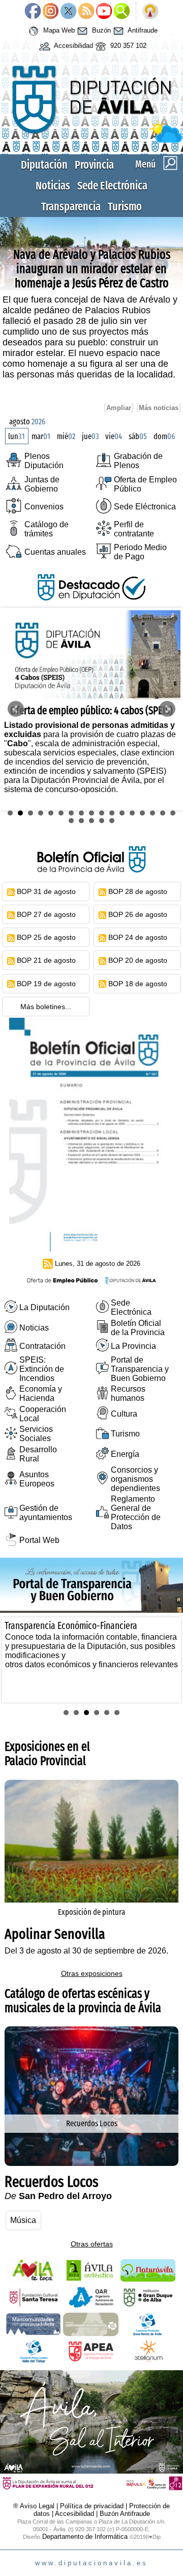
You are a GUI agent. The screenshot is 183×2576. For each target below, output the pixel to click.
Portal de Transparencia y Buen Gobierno (140, 1369)
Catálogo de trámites (47, 529)
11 (112, 813)
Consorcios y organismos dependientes (135, 1479)
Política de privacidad (92, 2506)
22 (112, 821)
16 (163, 813)
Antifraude (142, 31)
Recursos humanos (128, 1393)
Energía (125, 1454)
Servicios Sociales (36, 1434)
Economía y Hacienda (41, 1393)
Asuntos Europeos (37, 1479)
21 (102, 821)
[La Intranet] (150, 12)
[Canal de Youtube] (104, 12)
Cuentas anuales (55, 552)
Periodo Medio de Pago (140, 552)
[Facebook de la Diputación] (33, 12)
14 (142, 813)
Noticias (53, 186)
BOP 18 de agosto (138, 984)
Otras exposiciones (92, 1973)
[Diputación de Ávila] (91, 140)
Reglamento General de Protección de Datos (136, 1513)
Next (167, 709)
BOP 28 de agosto (138, 891)
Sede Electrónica (112, 186)
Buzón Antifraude (125, 2514)
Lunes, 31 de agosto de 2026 (98, 1264)
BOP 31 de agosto (46, 891)
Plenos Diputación (44, 461)
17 (173, 813)
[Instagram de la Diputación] (51, 12)
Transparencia (71, 207)
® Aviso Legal (35, 2506)
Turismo (125, 207)
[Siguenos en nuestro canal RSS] (86, 12)
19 (81, 821)
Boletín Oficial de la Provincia (138, 1328)
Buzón (100, 31)
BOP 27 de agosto (46, 914)
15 (152, 813)
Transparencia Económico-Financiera (71, 1626)
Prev (16, 709)
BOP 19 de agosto (46, 984)
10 (102, 813)
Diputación (44, 165)
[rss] (11, 891)
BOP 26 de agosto (138, 914)
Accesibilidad (73, 46)
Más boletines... (46, 1007)
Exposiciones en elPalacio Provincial (47, 1754)
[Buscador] (122, 12)
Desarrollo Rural (38, 1454)
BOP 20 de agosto (138, 960)
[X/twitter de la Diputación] (68, 12)
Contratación (42, 1346)
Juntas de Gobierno (42, 484)
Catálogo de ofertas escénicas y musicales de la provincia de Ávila (83, 2001)
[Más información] (91, 2163)
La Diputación (44, 1307)
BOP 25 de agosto (46, 937)
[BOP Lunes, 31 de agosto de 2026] (91, 1249)
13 (132, 813)
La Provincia (133, 1346)
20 (91, 821)
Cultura (124, 1414)
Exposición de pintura (91, 1912)
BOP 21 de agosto (46, 960)
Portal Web (39, 1540)
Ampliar (119, 408)
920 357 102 (127, 46)
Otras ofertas (92, 2244)
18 (71, 821)
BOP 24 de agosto (138, 937)
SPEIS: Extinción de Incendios (42, 1369)
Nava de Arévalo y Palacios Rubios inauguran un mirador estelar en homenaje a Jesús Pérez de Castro (92, 269)
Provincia (94, 165)
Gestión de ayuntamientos (46, 1513)
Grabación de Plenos (138, 461)
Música (23, 2220)
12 (122, 813)
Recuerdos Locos (92, 2123)
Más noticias (159, 408)
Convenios (44, 507)
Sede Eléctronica (145, 507)
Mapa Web (58, 31)
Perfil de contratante (134, 529)
